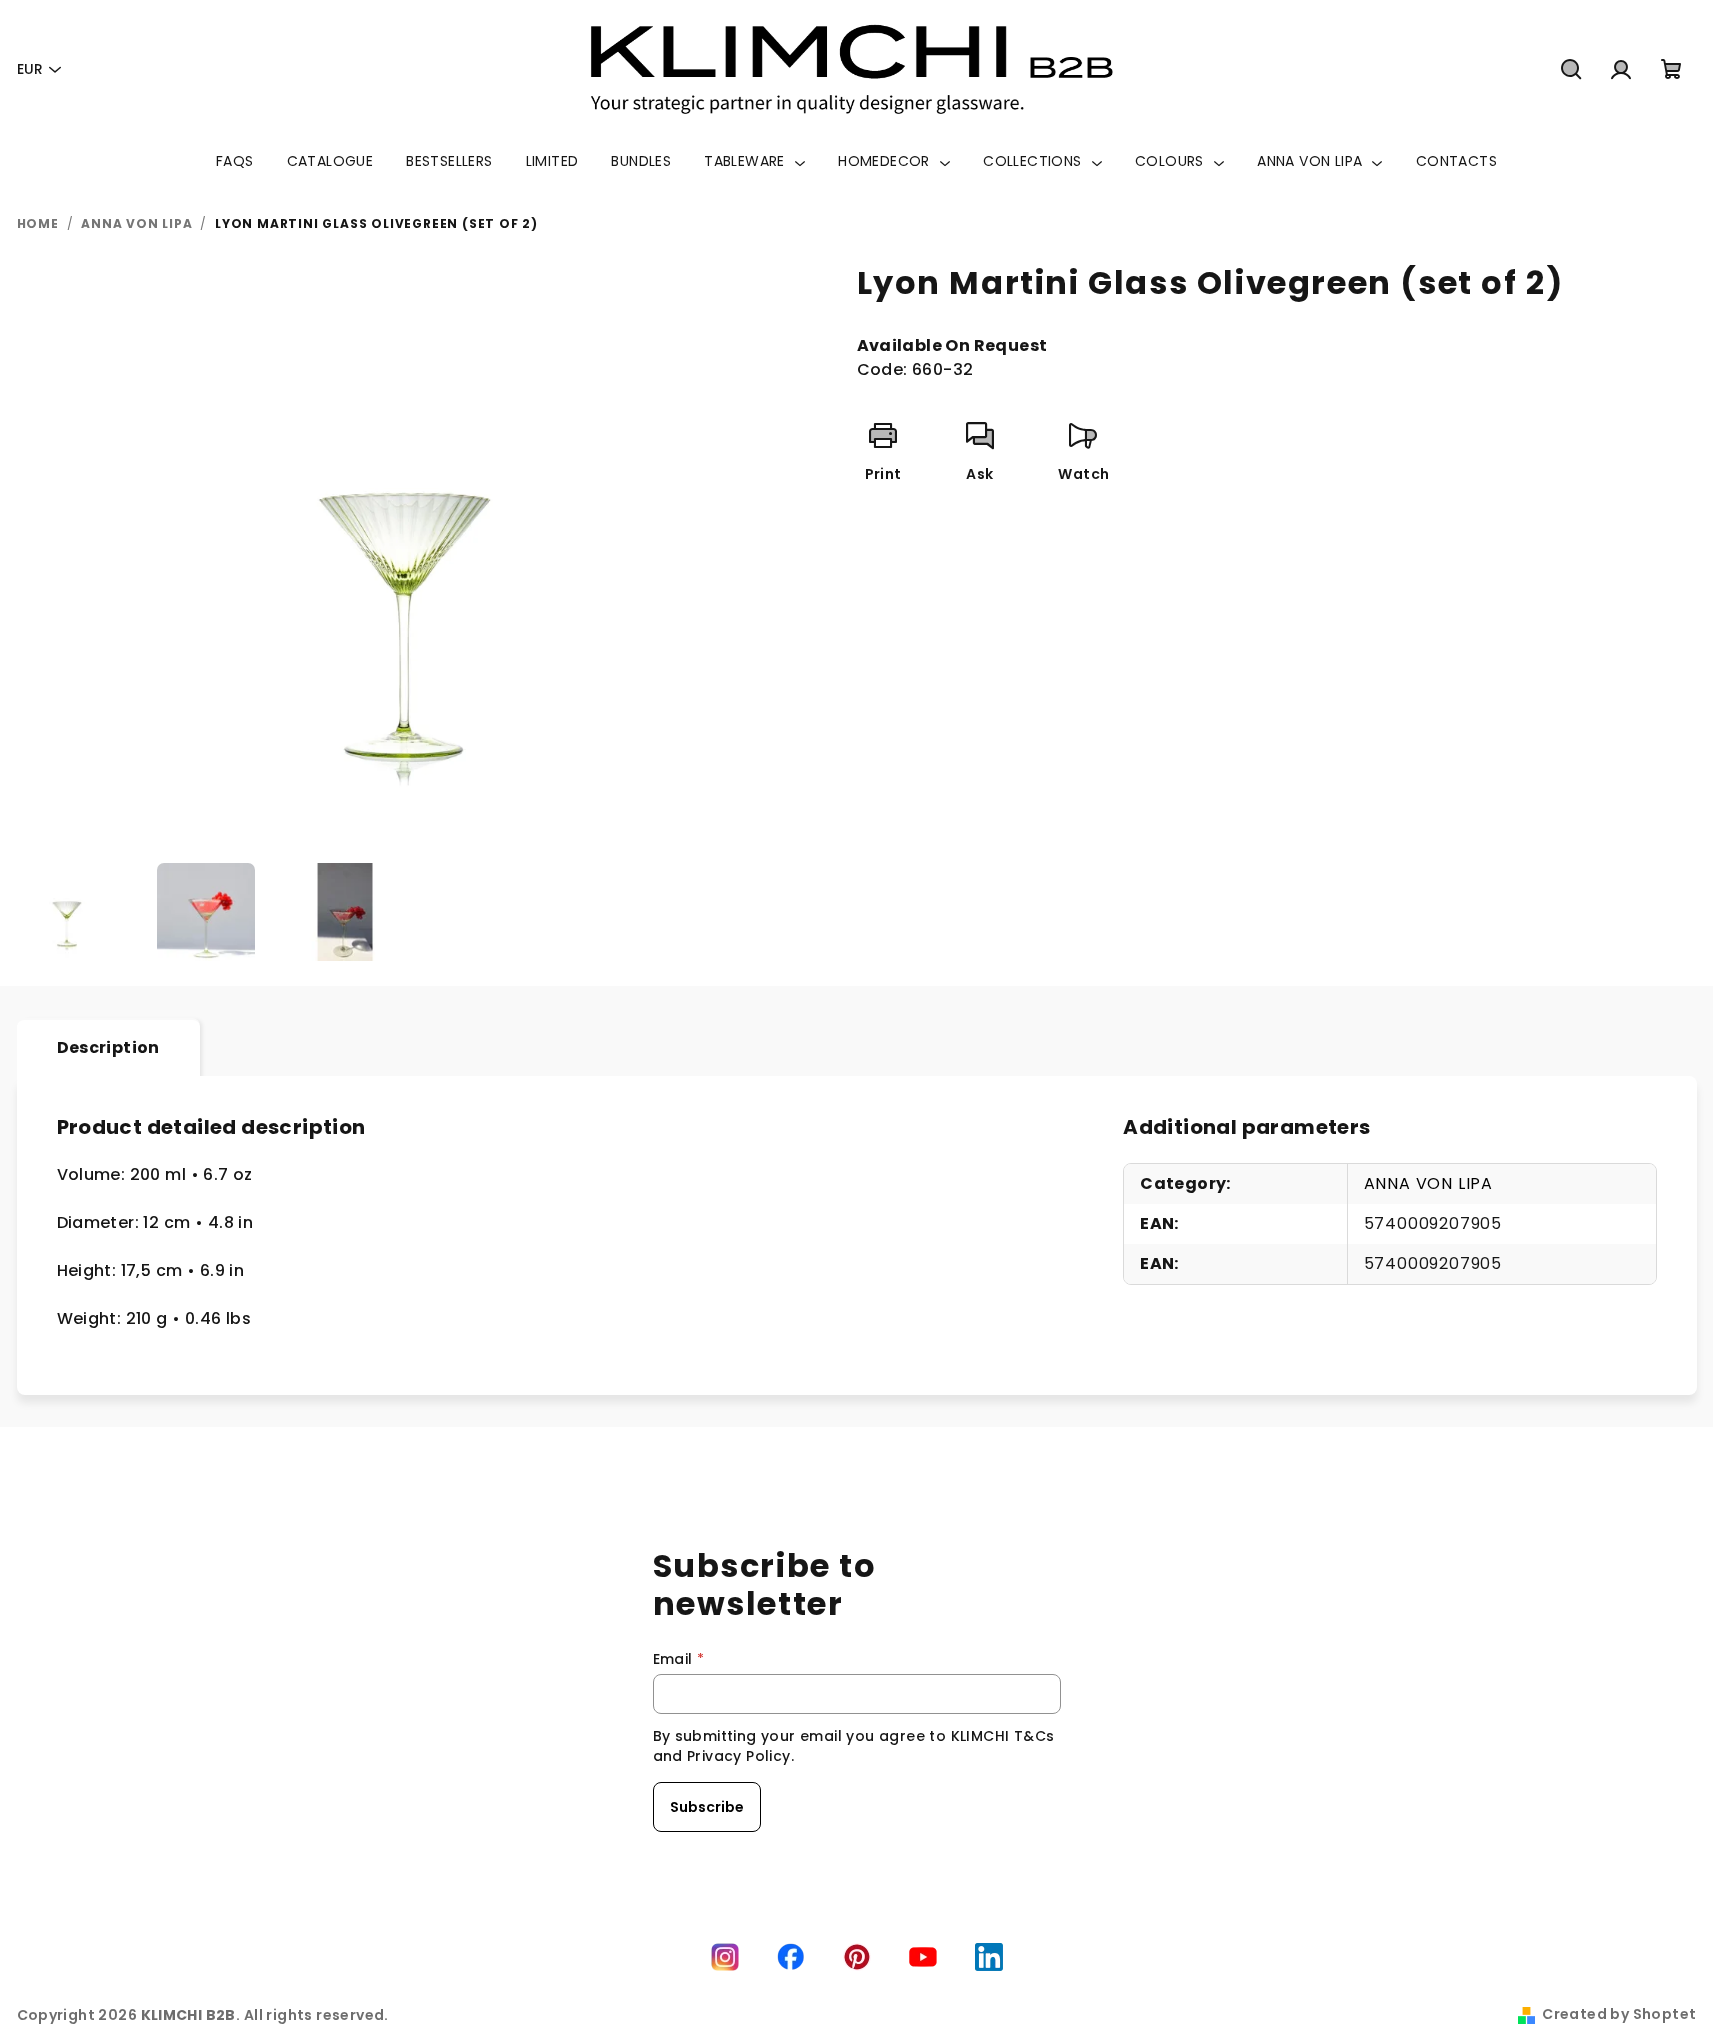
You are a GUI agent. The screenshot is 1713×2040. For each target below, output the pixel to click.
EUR (30, 69)
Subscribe (707, 1807)
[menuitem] (235, 161)
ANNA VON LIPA (1428, 1183)
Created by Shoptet (1619, 2014)
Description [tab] (108, 1047)
